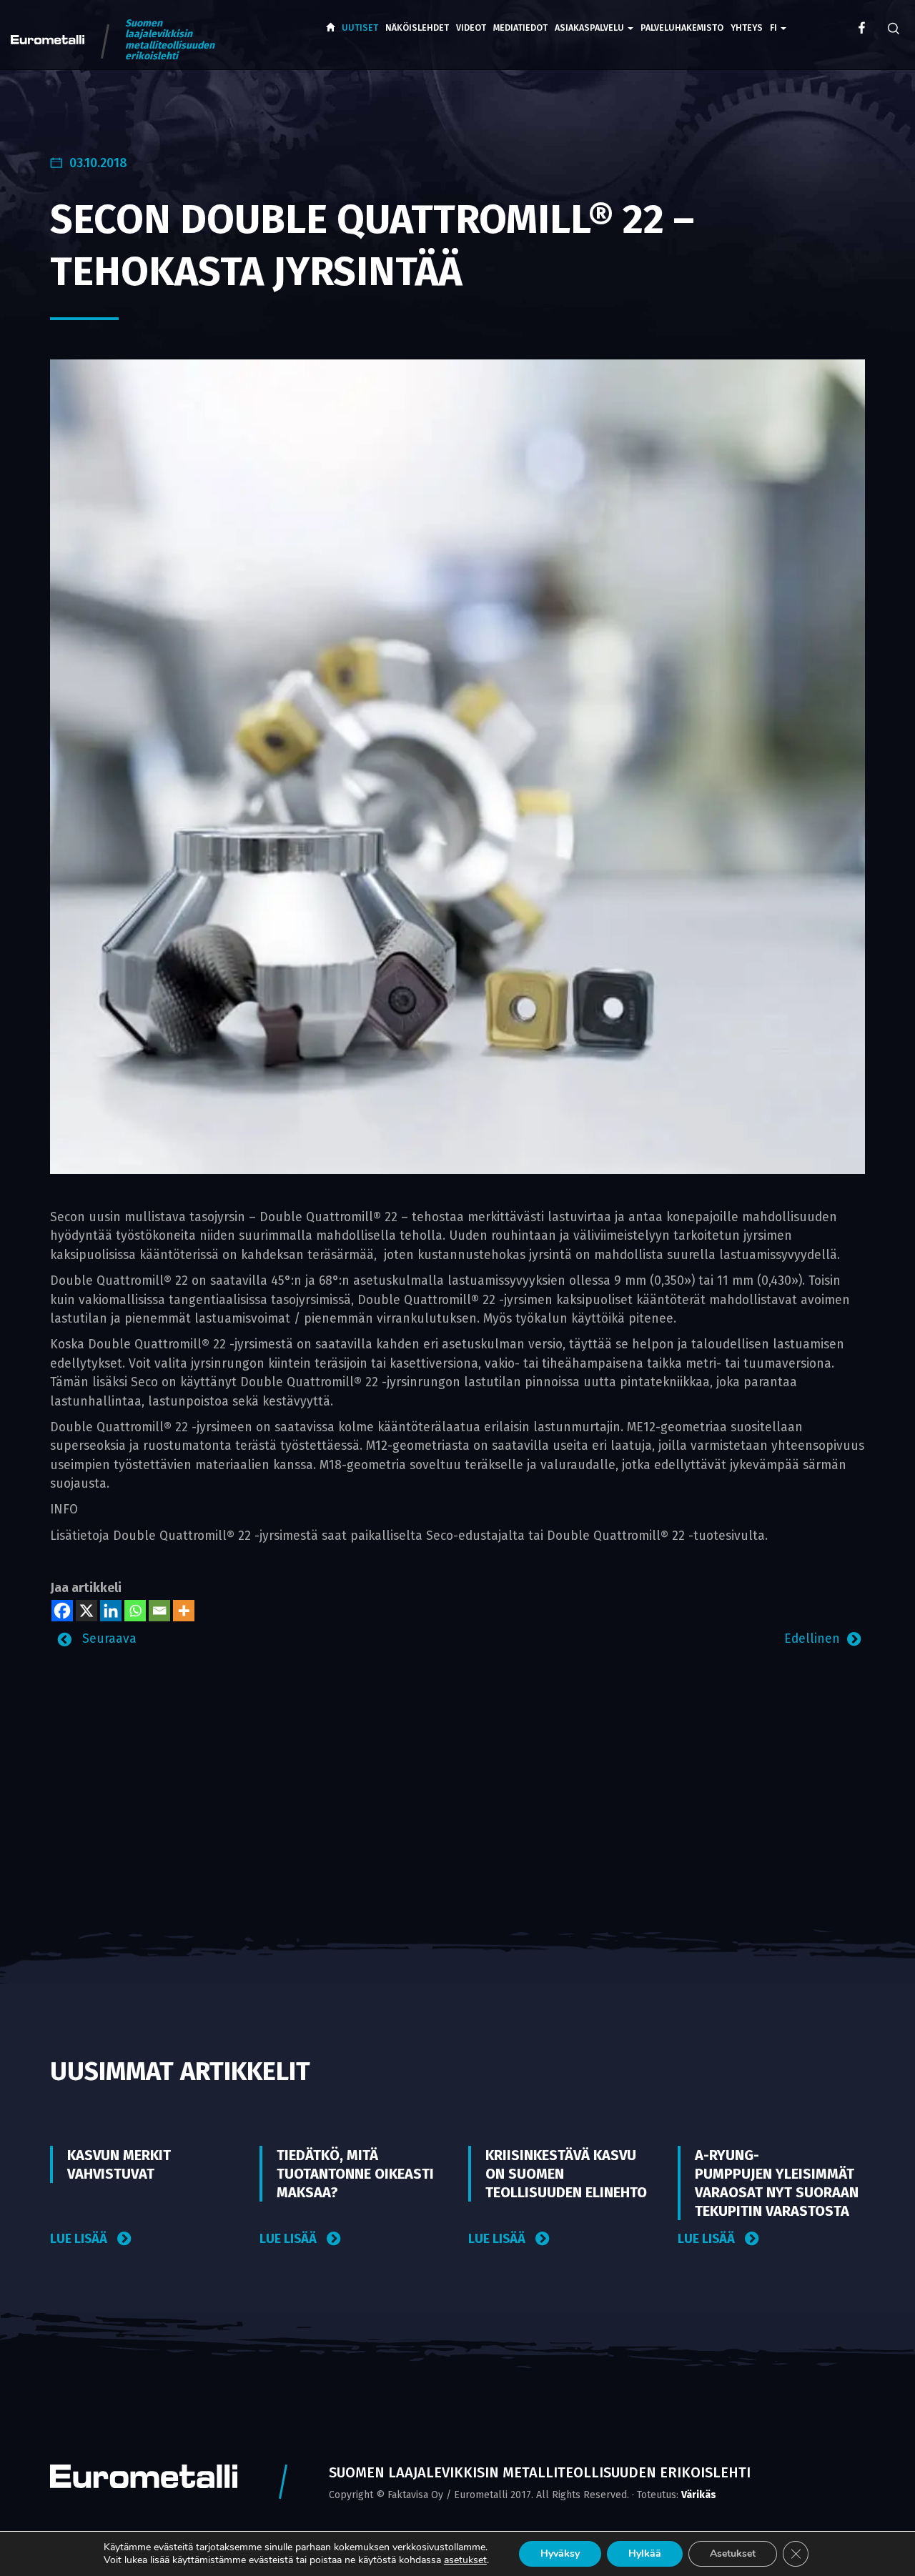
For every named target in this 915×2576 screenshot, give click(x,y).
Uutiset (360, 28)
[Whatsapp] (135, 1611)
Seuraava (108, 1639)
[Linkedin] (111, 1611)
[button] (778, 18)
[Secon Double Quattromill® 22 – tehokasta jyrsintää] (457, 766)
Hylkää (645, 2553)
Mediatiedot (520, 28)
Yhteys (747, 28)
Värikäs (699, 2495)
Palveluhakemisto (682, 28)
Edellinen (812, 1639)
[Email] (159, 1611)
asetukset (465, 2560)
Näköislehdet (417, 28)
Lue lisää (80, 2239)
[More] (184, 1611)
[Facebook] (62, 1611)
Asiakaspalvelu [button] (590, 28)
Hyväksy (560, 2553)
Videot (471, 28)
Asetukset (733, 2553)
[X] (86, 1611)
